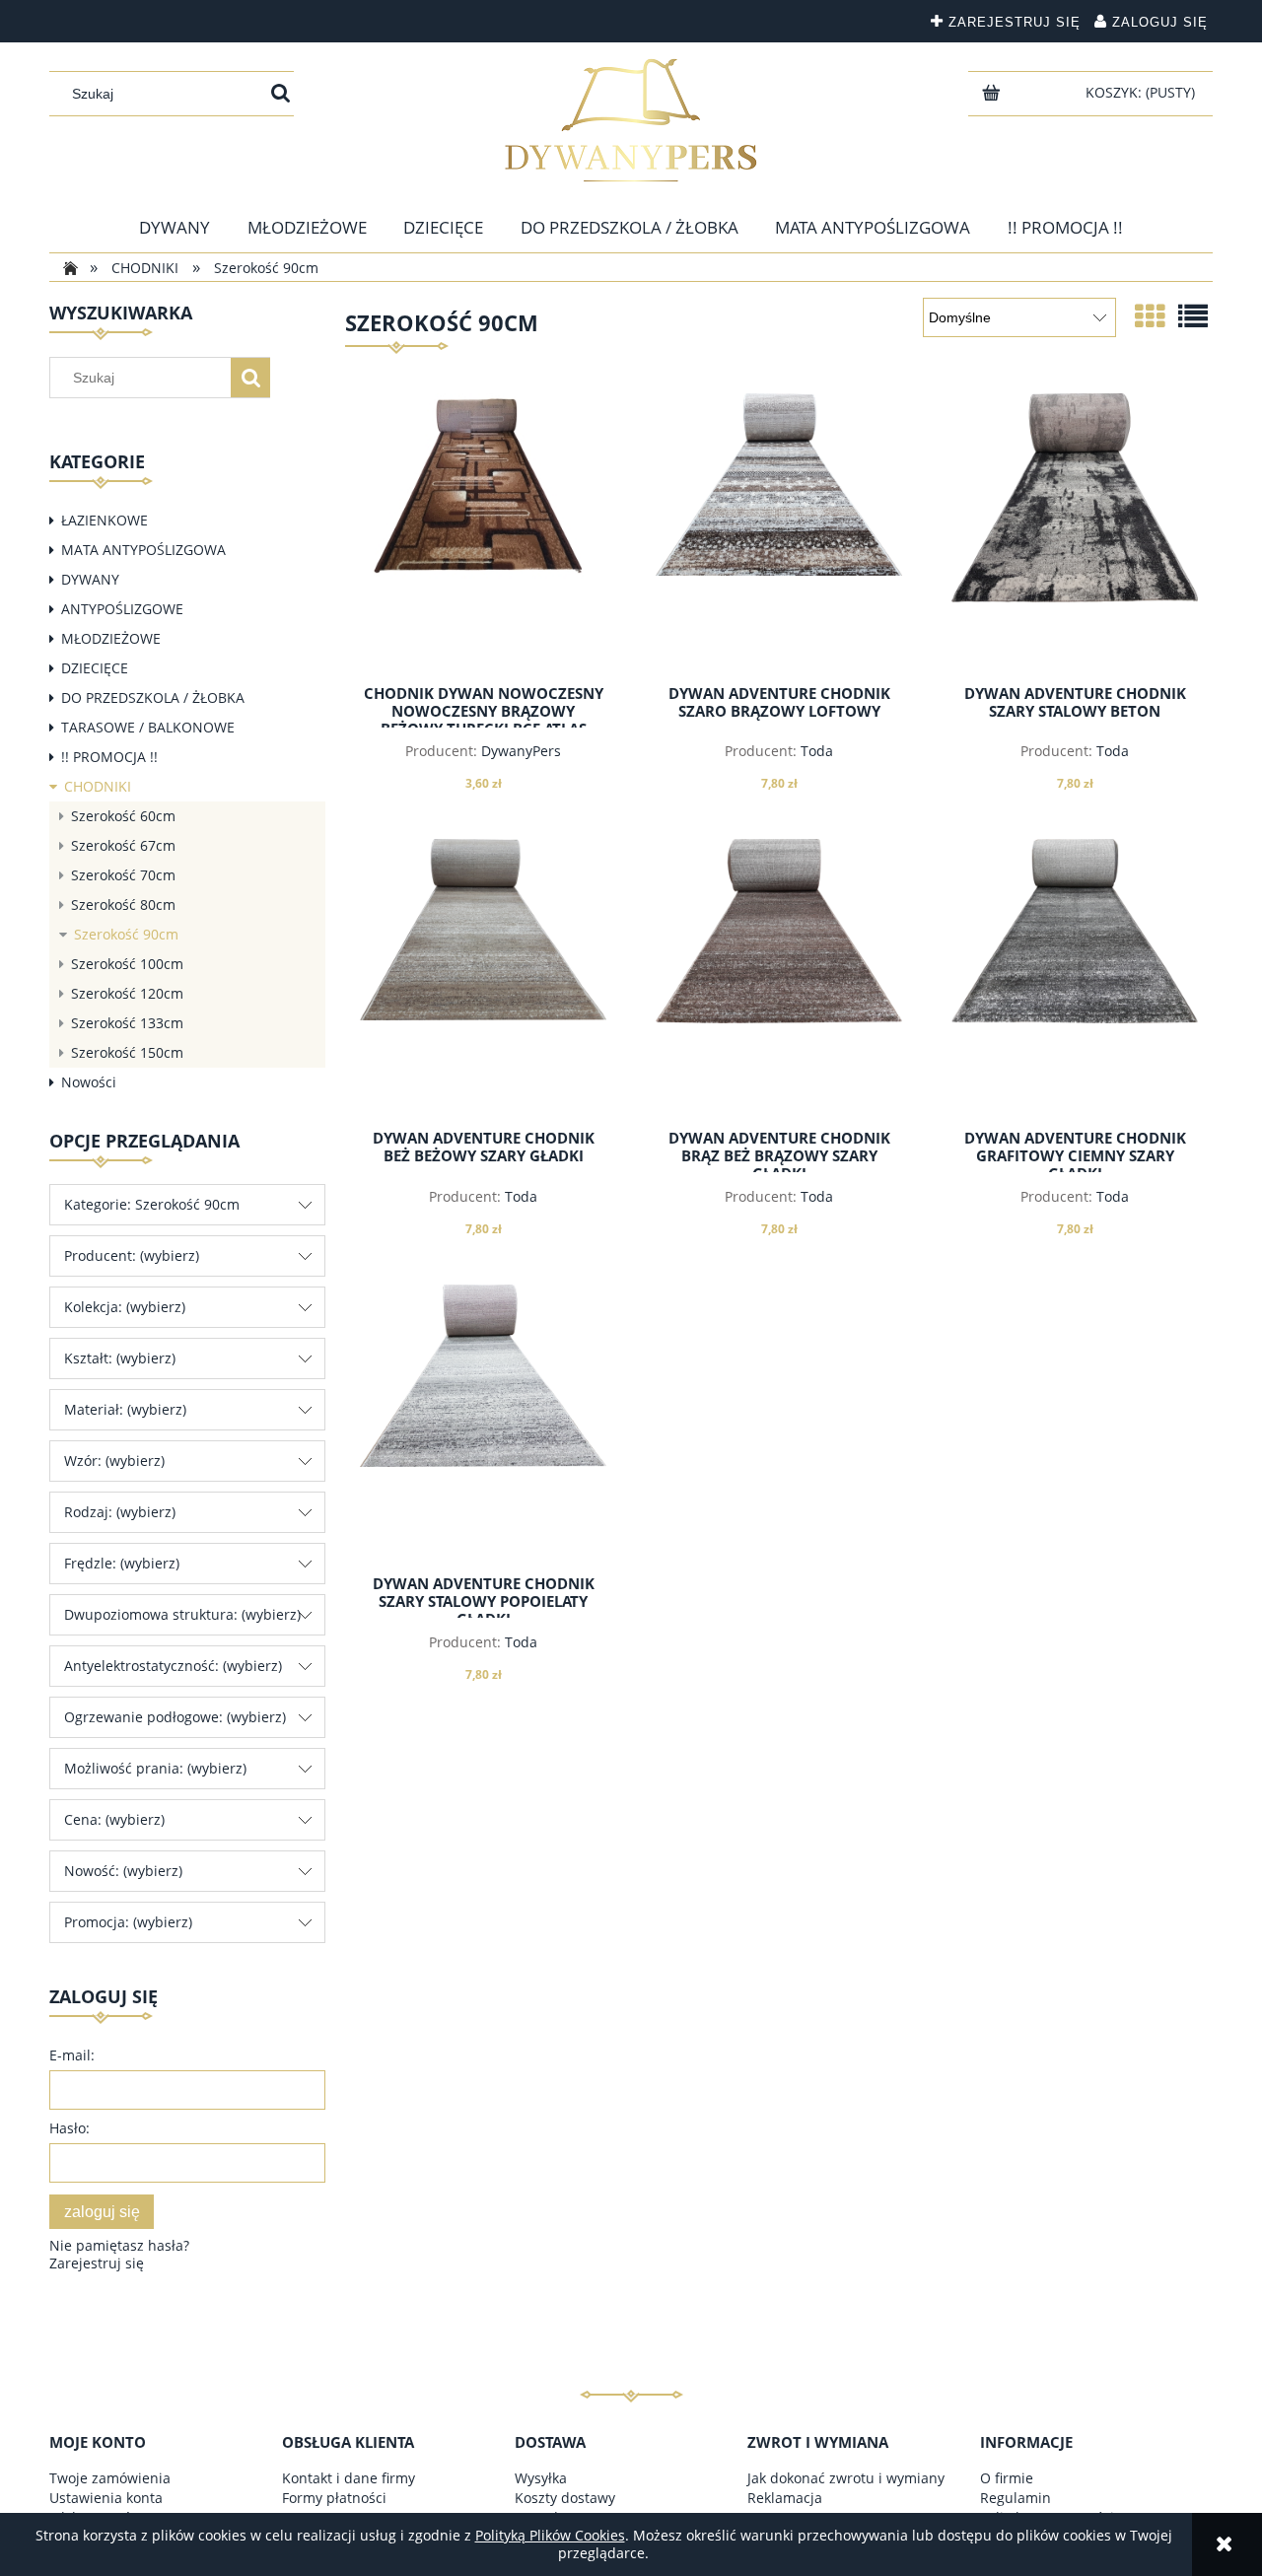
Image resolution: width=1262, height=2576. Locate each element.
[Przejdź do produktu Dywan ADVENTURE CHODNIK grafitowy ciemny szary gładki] (1075, 977)
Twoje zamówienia (110, 2478)
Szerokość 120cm (127, 993)
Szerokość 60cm (123, 816)
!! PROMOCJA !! (109, 757)
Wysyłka (541, 2478)
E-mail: (72, 2055)
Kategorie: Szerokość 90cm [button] (152, 1204)
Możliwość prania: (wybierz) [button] (155, 1768)
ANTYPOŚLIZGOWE (122, 609)
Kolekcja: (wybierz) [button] (125, 1307)
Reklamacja (785, 2498)
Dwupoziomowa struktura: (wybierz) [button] (182, 1614)
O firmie (1007, 2478)
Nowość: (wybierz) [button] (123, 1871)
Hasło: (70, 2128)
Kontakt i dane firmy (349, 2478)
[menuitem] (175, 228)
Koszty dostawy (565, 2498)
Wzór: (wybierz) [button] (114, 1461)
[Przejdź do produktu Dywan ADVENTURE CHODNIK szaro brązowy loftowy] (779, 531)
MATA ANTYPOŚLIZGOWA (143, 550)
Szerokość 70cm (123, 875)
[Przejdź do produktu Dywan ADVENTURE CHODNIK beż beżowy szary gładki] (483, 977)
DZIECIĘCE (95, 668)
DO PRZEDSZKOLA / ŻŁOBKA (153, 697)
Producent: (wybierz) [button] (132, 1255)
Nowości (89, 1082)
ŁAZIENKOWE (105, 520)
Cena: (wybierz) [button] (114, 1819)
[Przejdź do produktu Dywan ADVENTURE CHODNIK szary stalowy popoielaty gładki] (483, 1423)
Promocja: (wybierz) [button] (128, 1922)
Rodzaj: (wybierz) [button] (120, 1512)
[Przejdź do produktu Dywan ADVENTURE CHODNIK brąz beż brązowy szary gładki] (779, 977)
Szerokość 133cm (127, 1023)
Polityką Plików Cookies (550, 2535)
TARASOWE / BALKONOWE (148, 727)
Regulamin (1016, 2498)
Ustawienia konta (106, 2498)
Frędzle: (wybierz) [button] (122, 1563)
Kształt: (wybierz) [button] (120, 1358)
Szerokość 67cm (123, 845)
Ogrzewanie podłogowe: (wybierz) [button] (175, 1717)
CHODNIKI (98, 786)
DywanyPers (521, 751)
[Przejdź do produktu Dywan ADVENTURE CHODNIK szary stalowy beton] (1075, 531)
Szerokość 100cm (127, 964)
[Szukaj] (280, 94)
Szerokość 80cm (123, 905)
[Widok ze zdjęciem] (1150, 316)
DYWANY (90, 579)
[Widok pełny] (1193, 316)
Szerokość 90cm (126, 934)
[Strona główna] (631, 120)
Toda (817, 751)
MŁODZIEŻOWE (111, 638)
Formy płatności (334, 2498)
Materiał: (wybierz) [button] (125, 1409)
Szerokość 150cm (127, 1052)
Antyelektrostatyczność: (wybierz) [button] (173, 1666)
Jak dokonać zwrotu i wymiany (846, 2478)
